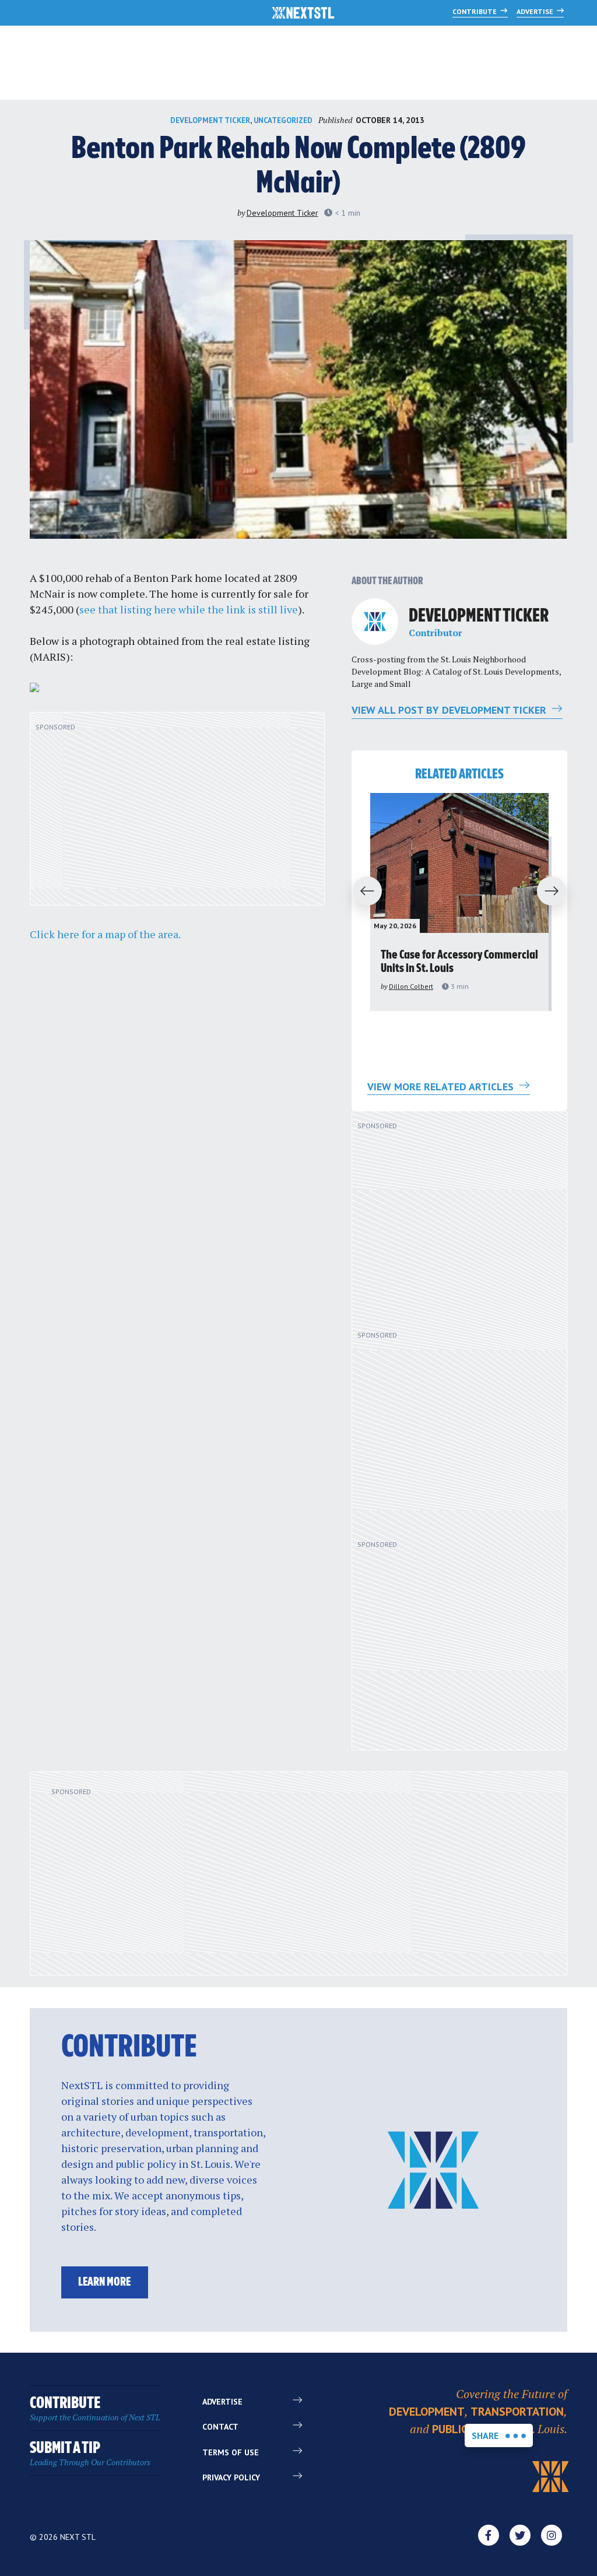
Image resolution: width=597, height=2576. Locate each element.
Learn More (104, 2282)
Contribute (475, 11)
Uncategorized (283, 120)
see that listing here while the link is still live (189, 609)
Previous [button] (362, 892)
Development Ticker (210, 120)
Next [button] (557, 892)
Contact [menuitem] (220, 2427)
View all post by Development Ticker (450, 710)
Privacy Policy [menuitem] (231, 2477)
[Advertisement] (177, 815)
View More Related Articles (442, 1087)
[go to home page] (303, 14)
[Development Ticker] (375, 622)
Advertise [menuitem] (222, 2402)
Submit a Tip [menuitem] (90, 2454)
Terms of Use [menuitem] (231, 2452)
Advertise (536, 11)
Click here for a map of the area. (105, 934)
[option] (459, 902)
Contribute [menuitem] (95, 2409)
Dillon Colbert (411, 986)
